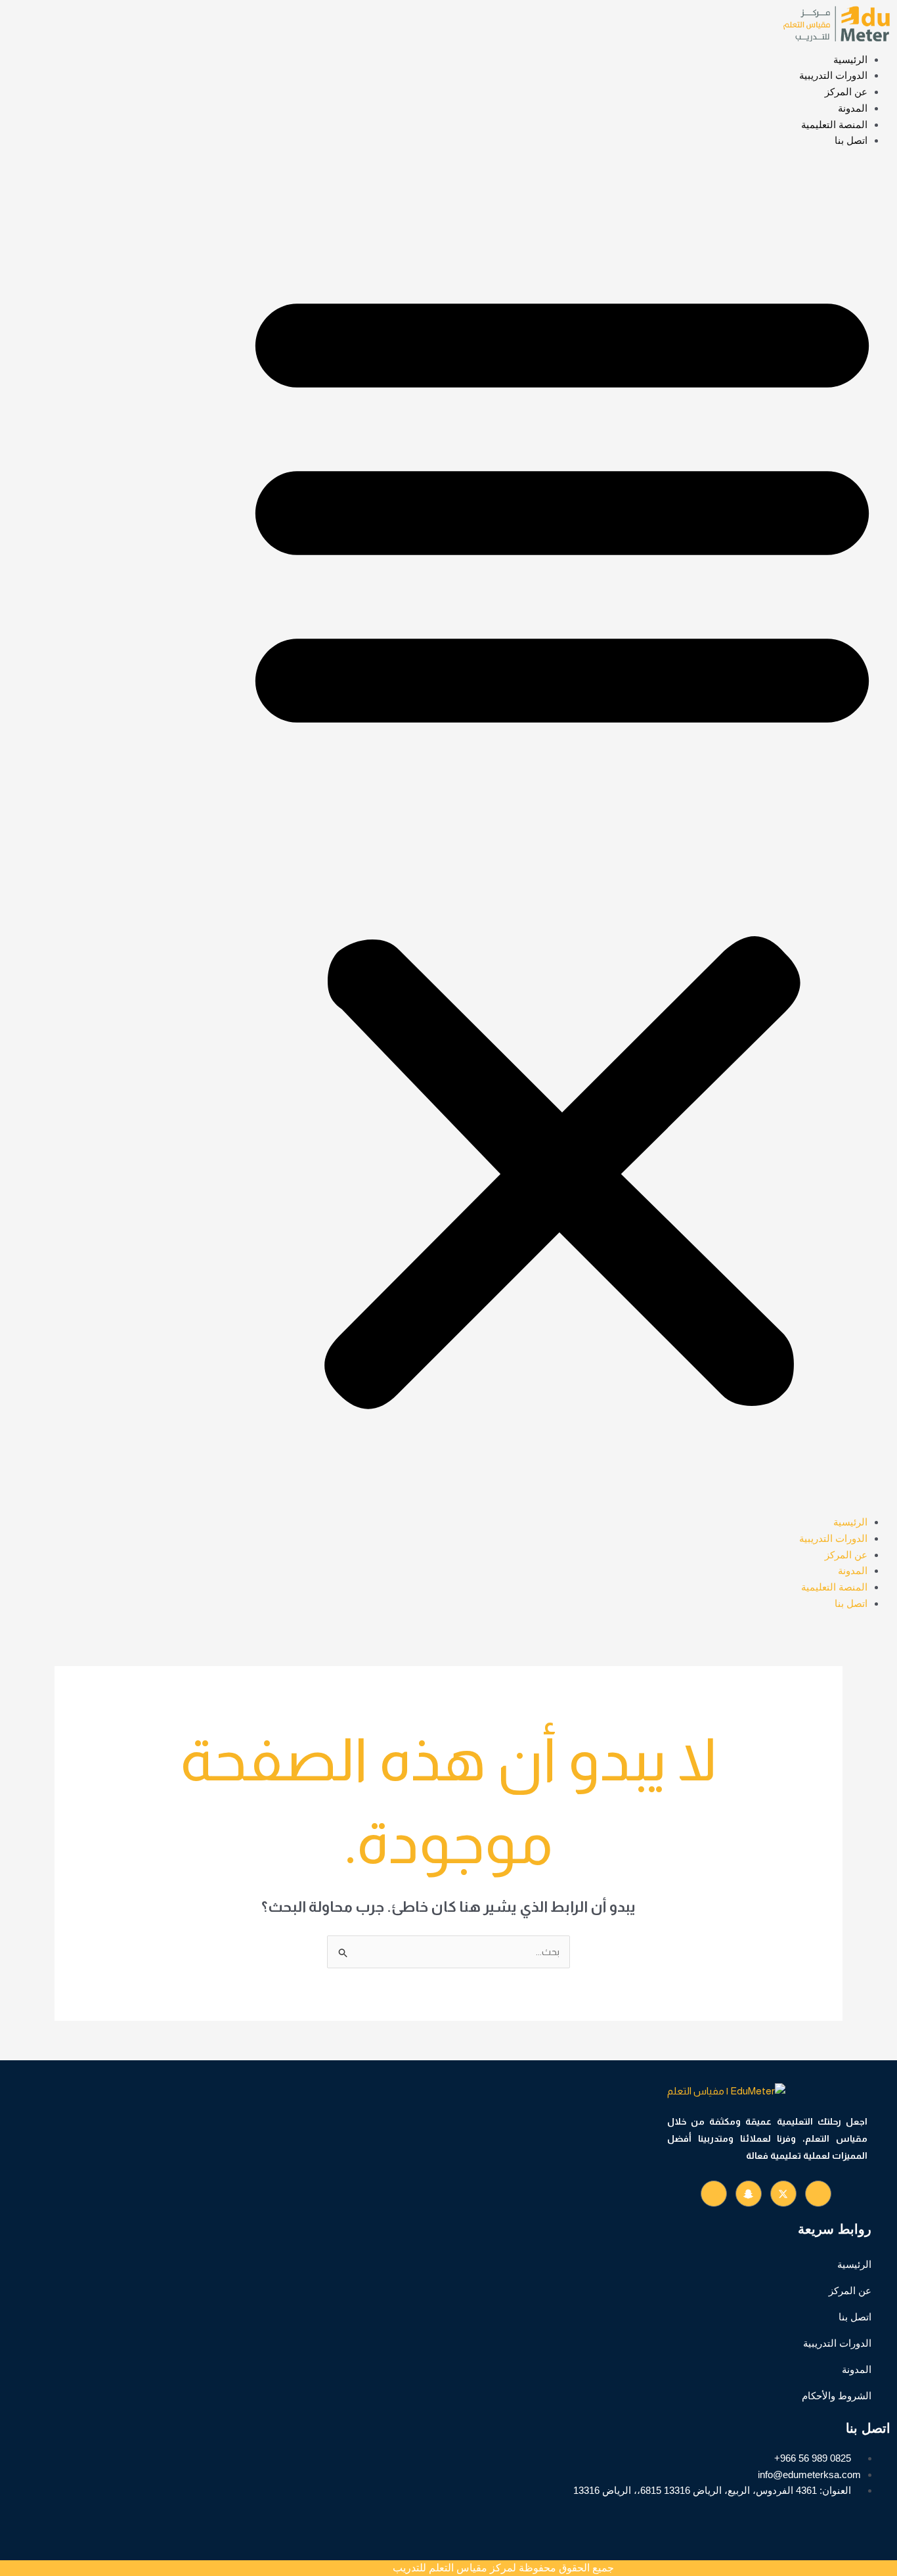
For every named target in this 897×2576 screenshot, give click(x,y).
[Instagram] (714, 2194)
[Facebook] (818, 2194)
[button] (562, 840)
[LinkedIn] (749, 2194)
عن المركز (846, 92)
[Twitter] (783, 2194)
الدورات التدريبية (833, 75)
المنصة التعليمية (834, 124)
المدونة (853, 108)
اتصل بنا (851, 140)
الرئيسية (850, 59)
